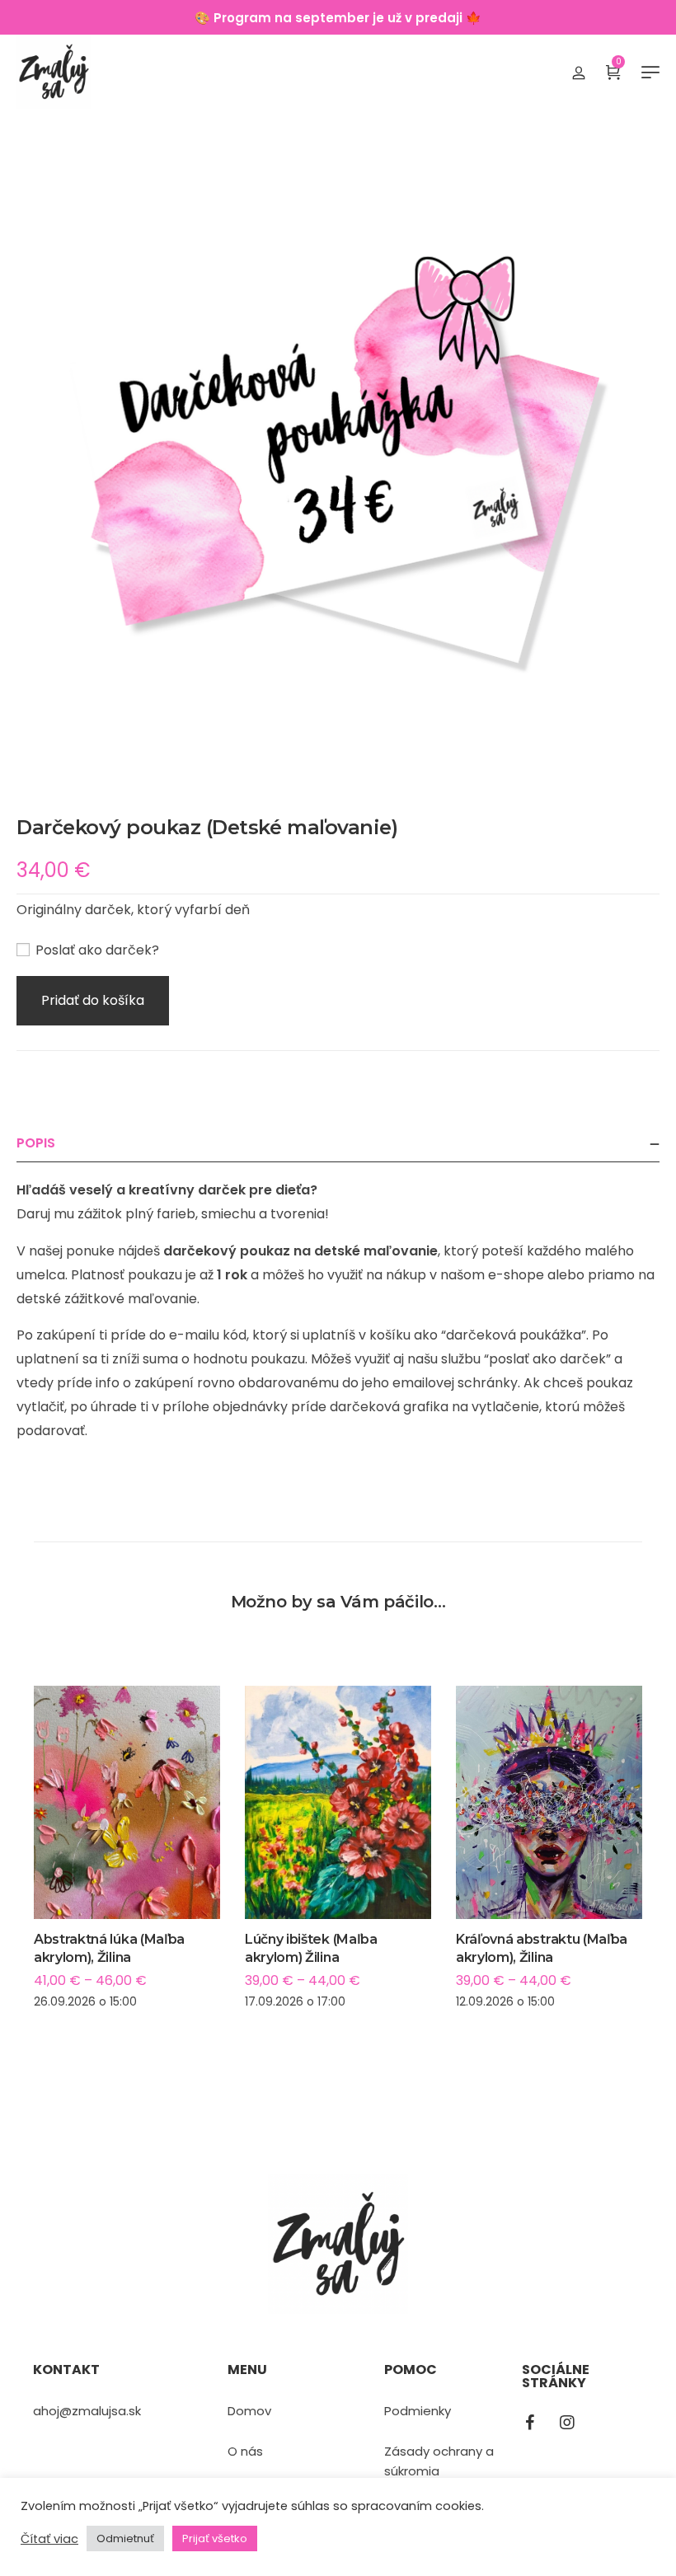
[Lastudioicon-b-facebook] (530, 2423)
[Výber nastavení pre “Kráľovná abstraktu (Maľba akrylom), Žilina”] (549, 1839)
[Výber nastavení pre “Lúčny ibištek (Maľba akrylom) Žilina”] (338, 1839)
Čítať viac (49, 2539)
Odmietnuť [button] (125, 2538)
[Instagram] (567, 2423)
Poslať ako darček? (96, 950)
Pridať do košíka (93, 1000)
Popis (36, 1143)
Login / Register (579, 72)
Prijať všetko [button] (215, 2538)
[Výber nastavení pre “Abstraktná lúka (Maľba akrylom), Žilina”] (127, 1839)
